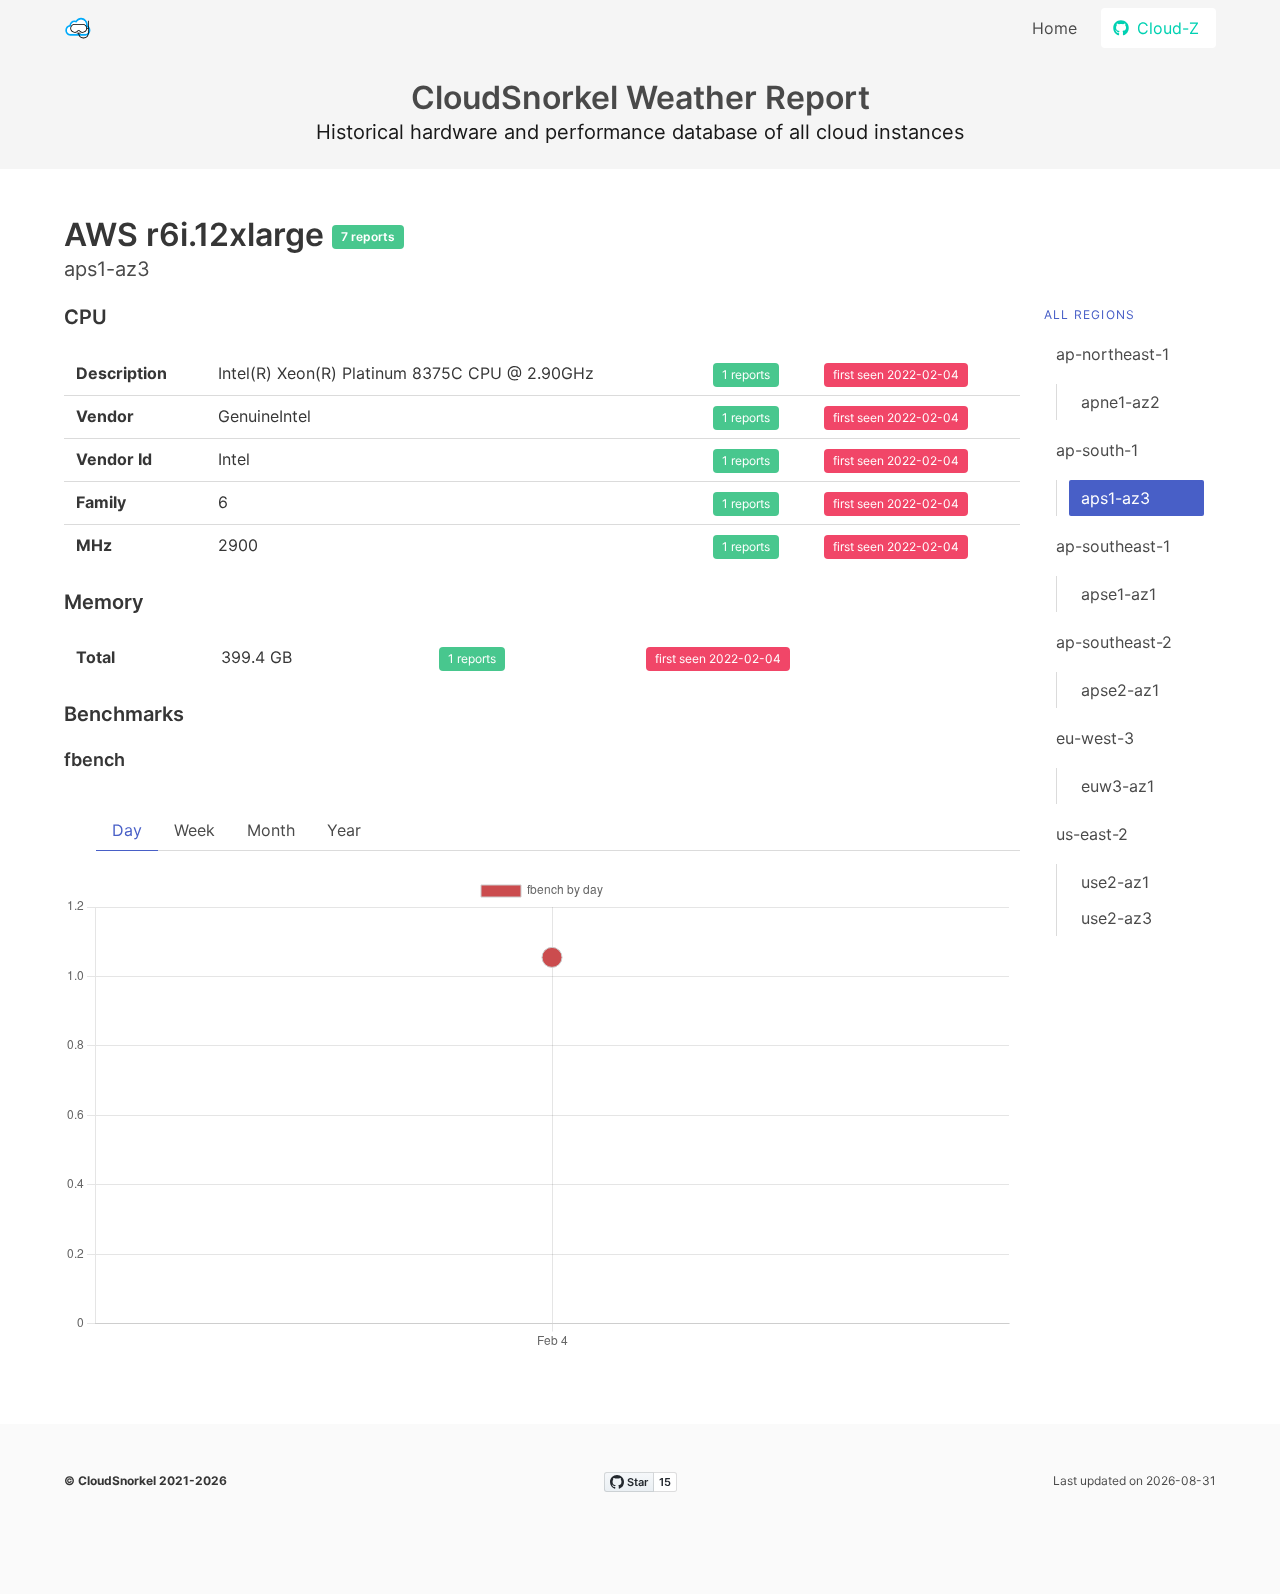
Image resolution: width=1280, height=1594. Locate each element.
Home (1054, 28)
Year (344, 830)
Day (127, 830)
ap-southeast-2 (1114, 642)
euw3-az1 (1117, 786)
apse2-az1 (1120, 690)
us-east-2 (1092, 834)
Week (194, 830)
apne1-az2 (1120, 402)
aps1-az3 (1115, 498)
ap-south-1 (1097, 450)
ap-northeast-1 (1112, 354)
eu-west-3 (1095, 738)
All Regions (1089, 314)
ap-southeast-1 (1113, 546)
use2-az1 (1115, 882)
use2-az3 (1116, 918)
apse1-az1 (1118, 594)
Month (271, 830)
